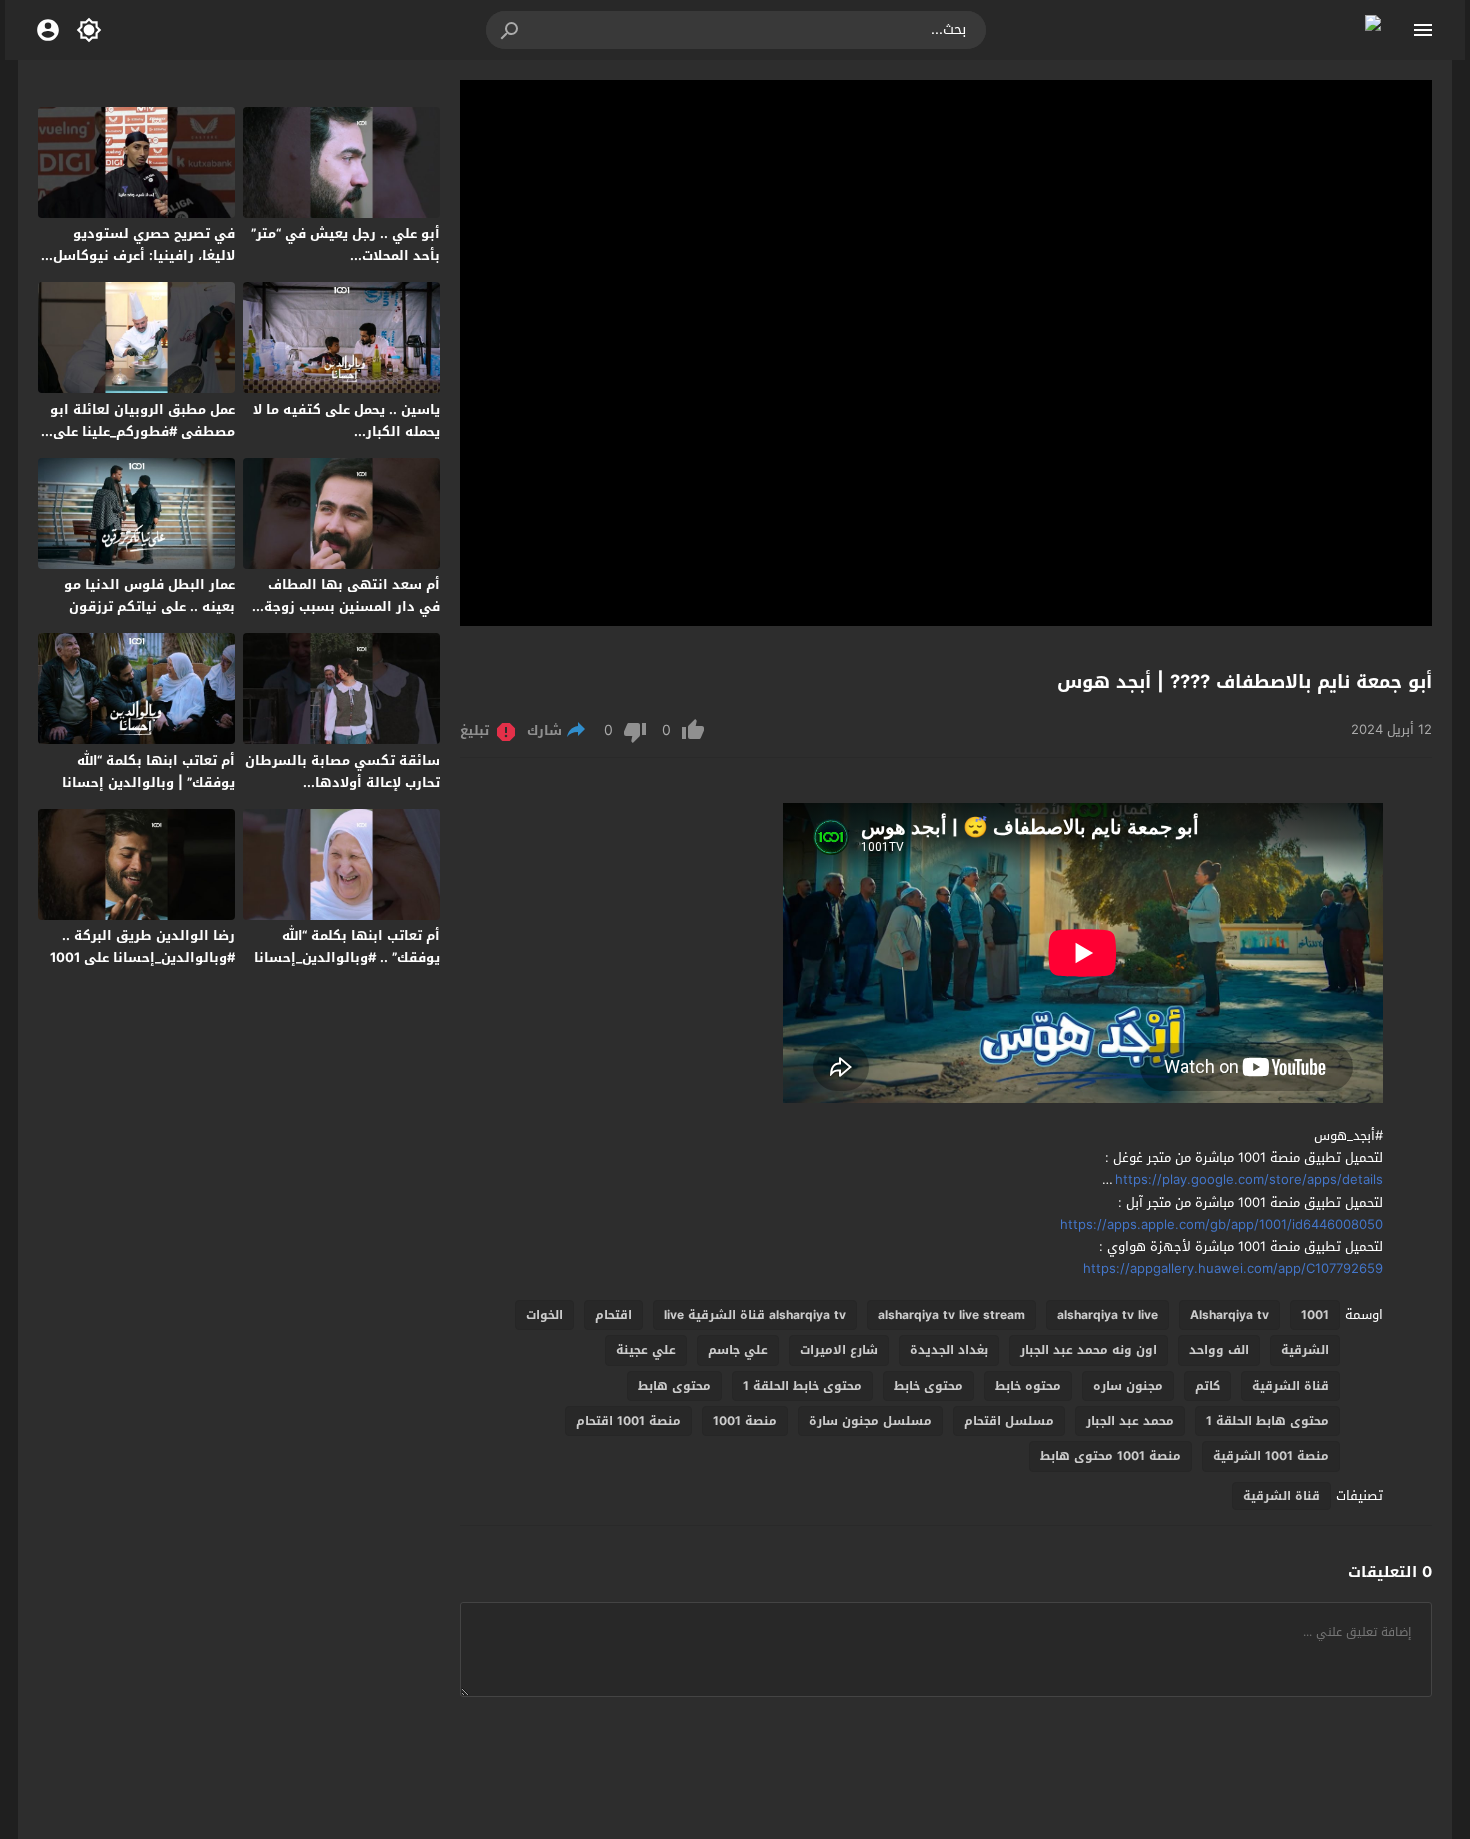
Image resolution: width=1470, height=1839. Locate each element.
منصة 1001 (745, 1421)
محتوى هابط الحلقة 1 (1267, 1421)
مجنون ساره (1128, 1386)
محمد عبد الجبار (1130, 1421)
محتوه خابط (1028, 1386)
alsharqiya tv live (1107, 1315)
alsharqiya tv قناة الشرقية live (755, 1315)
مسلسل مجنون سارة (870, 1421)
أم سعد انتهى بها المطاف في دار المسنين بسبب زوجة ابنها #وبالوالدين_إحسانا (352, 606)
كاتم (1207, 1386)
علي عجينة (646, 1350)
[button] (511, 30)
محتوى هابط (674, 1386)
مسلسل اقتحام (1009, 1421)
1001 (1315, 1315)
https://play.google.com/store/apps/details (1249, 1179)
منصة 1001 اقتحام (628, 1421)
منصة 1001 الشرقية (1271, 1456)
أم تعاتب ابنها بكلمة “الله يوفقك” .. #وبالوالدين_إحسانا (347, 946)
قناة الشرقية (1290, 1386)
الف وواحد (1219, 1350)
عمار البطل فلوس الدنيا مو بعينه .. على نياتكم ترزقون (149, 595)
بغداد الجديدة (949, 1350)
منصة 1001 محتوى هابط (1110, 1456)
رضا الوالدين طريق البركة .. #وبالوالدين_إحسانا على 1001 (142, 946)
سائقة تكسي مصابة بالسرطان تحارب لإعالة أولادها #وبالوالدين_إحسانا (342, 782)
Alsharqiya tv (1229, 1315)
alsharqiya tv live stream (951, 1315)
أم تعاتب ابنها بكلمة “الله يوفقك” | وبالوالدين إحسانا (148, 771)
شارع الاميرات (839, 1350)
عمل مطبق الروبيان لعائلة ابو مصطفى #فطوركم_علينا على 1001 (142, 431)
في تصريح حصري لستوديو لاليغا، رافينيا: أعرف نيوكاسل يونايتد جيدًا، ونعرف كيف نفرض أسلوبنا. (144, 266)
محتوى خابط (928, 1386)
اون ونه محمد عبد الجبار (1088, 1350)
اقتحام (613, 1315)
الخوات (544, 1315)
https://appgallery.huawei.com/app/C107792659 (1233, 1268)
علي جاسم (738, 1350)
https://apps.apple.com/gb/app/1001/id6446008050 (1221, 1224)
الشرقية (1305, 1350)
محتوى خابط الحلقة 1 (802, 1386)
